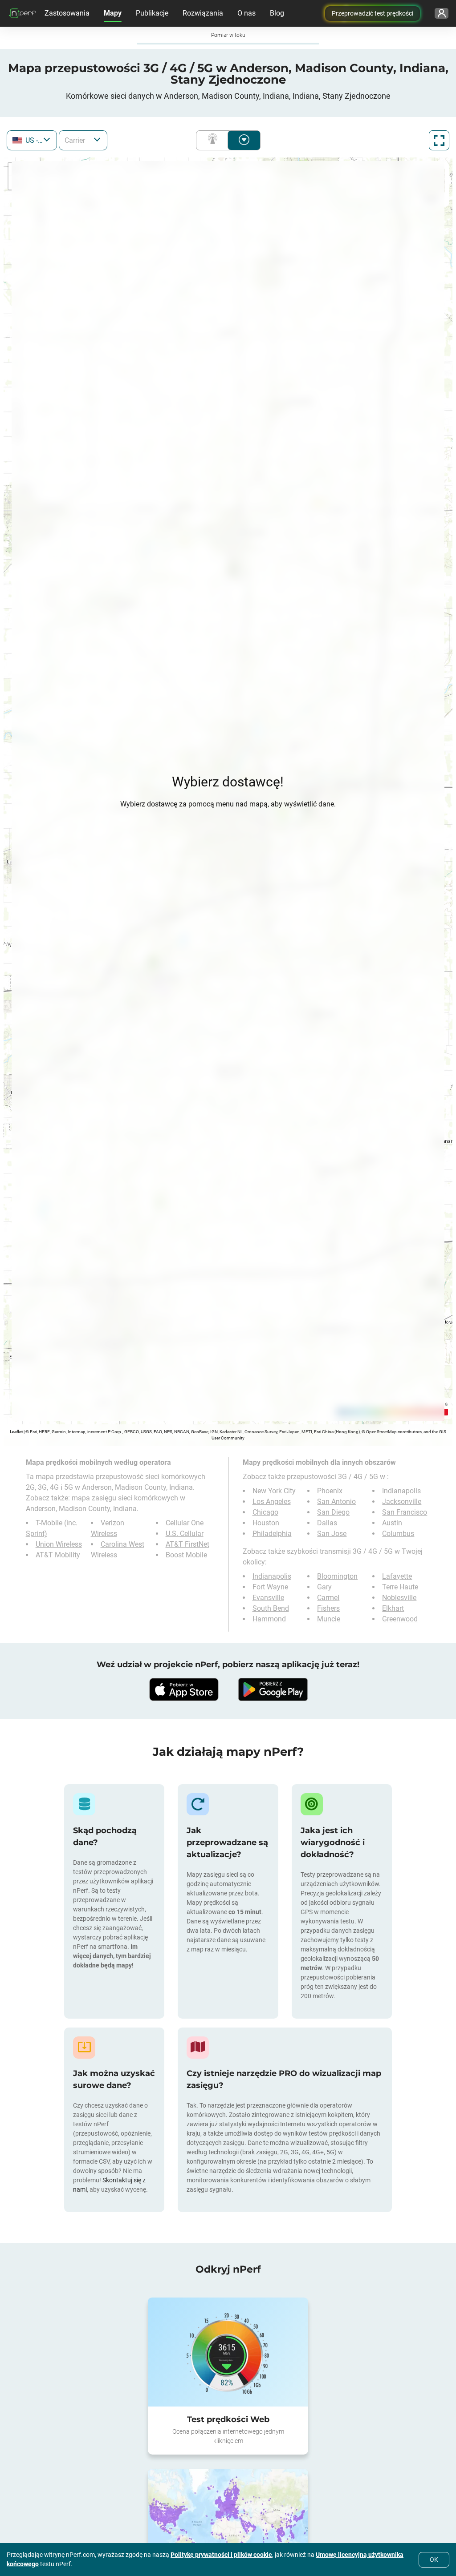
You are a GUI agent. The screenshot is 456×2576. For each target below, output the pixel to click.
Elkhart (393, 1608)
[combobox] (32, 140)
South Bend (271, 1608)
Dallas (327, 1523)
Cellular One (185, 1523)
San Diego (333, 1512)
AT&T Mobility (58, 1555)
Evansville (268, 1598)
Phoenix (330, 1491)
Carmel (328, 1598)
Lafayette (397, 1576)
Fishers (328, 1608)
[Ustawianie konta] (442, 13)
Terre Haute (400, 1587)
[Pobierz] (183, 1689)
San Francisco (405, 1512)
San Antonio (336, 1502)
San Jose (332, 1534)
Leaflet (16, 1432)
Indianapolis (401, 1491)
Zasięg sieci (214, 140)
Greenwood (400, 1619)
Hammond (269, 1619)
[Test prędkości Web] (228, 2352)
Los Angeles (272, 1502)
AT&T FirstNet (187, 1544)
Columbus (398, 1534)
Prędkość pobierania (244, 140)
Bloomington (337, 1576)
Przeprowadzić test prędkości (373, 13)
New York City (274, 1491)
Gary (324, 1587)
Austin (392, 1523)
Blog (277, 13)
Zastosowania (67, 13)
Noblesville (399, 1598)
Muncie (329, 1619)
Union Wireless (59, 1544)
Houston (266, 1523)
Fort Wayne (270, 1587)
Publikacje (152, 13)
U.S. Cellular (185, 1534)
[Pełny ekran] (439, 140)
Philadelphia (272, 1534)
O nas (246, 13)
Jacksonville (402, 1502)
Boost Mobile (186, 1555)
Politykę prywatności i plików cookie (221, 2555)
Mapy (113, 13)
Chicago (265, 1512)
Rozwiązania (203, 13)
